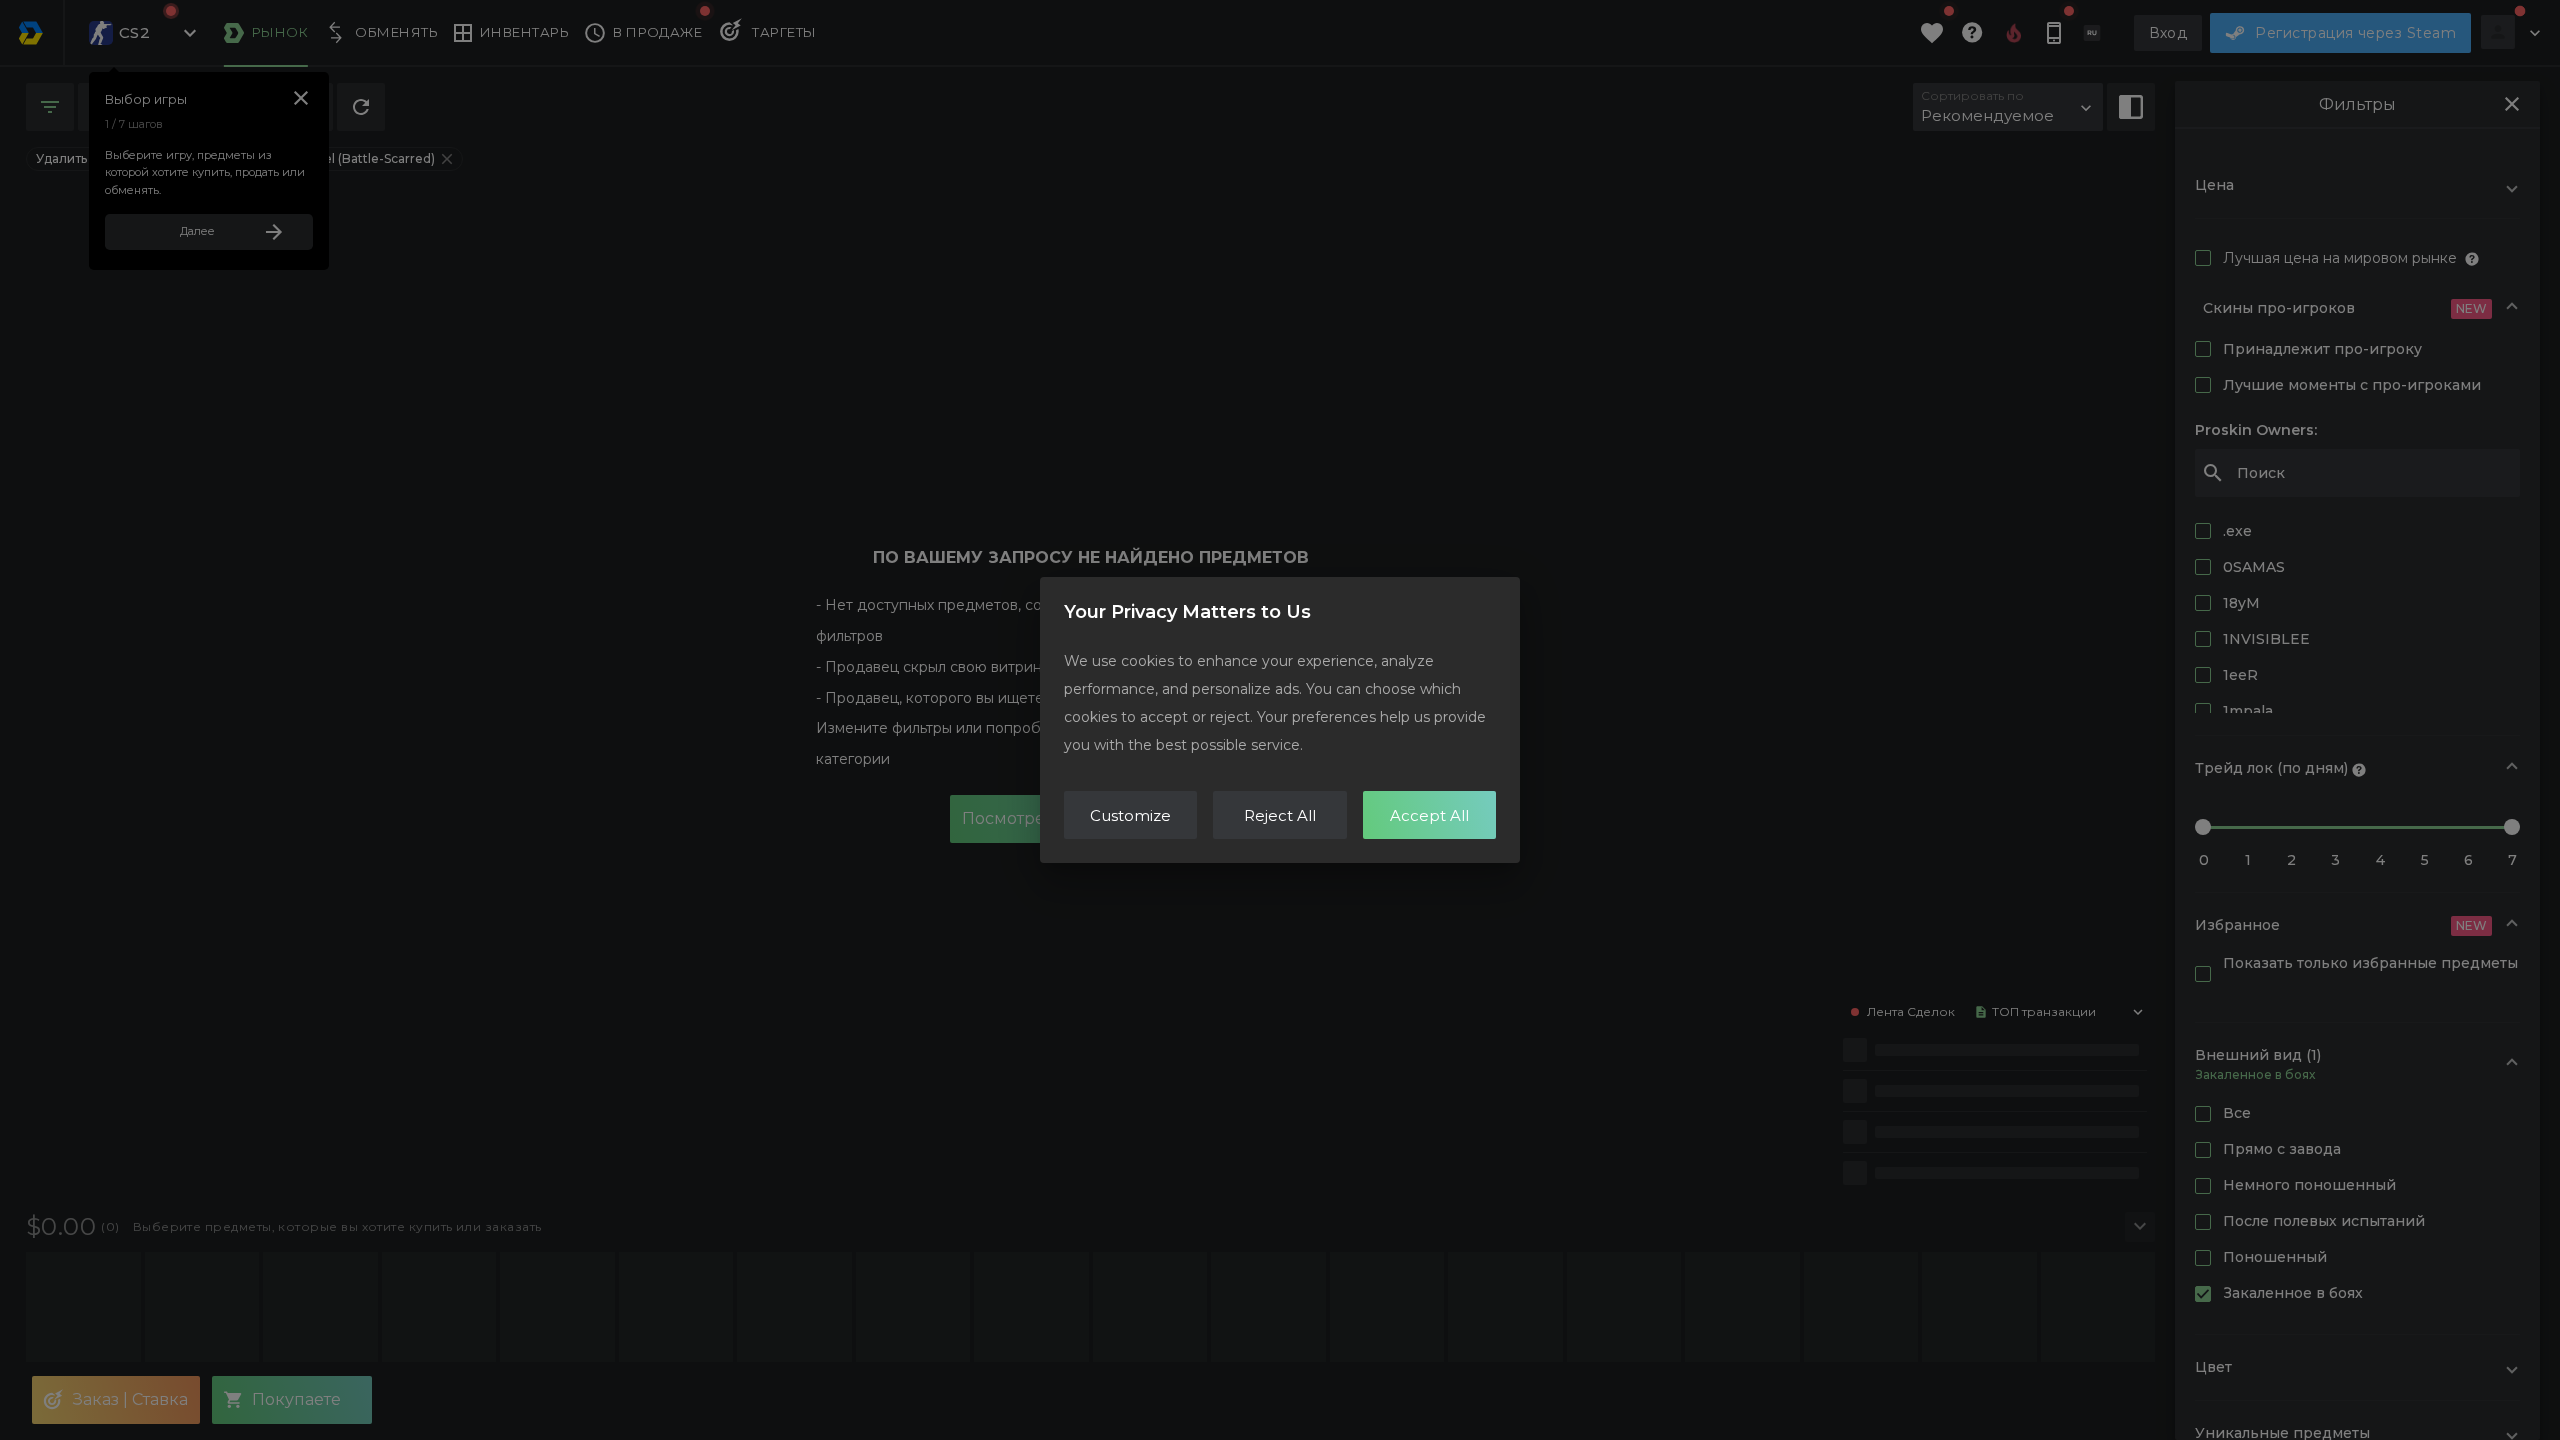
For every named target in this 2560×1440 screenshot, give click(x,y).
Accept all (1429, 815)
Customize (1130, 815)
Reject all (1280, 815)
